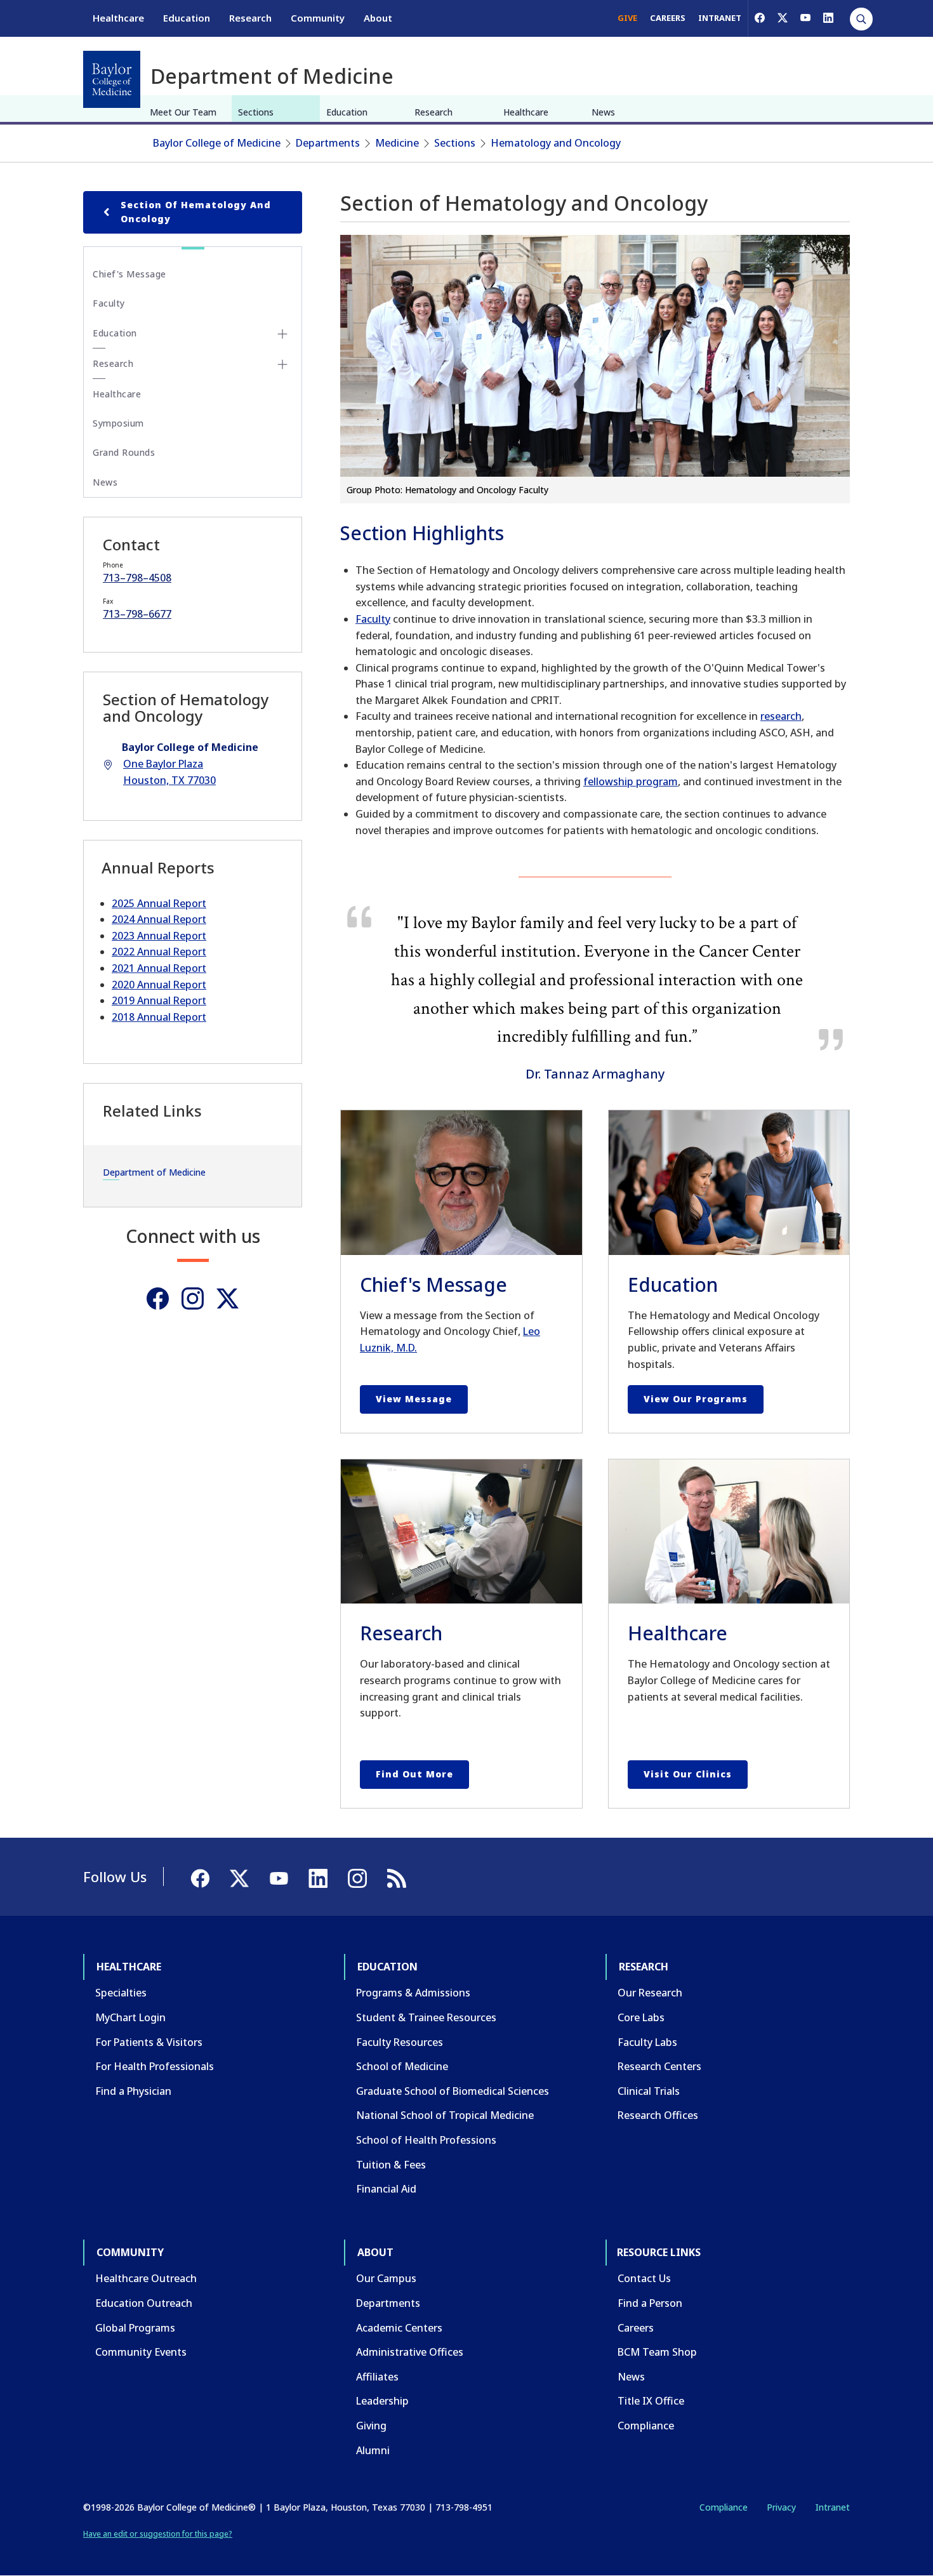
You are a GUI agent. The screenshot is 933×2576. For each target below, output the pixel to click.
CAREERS (668, 18)
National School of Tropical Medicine (445, 2115)
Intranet (832, 2507)
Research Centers (659, 2066)
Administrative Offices (410, 2352)
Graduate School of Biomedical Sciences (453, 2091)
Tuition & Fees (391, 2165)
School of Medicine (402, 2066)
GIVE (627, 18)
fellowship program (631, 781)
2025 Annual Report (159, 903)
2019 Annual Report (159, 1000)
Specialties (121, 1993)
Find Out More (414, 1774)
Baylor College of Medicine (217, 143)
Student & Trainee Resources (426, 2017)
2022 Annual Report (159, 952)
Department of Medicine (154, 1172)
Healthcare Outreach (146, 2278)
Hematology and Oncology (556, 143)
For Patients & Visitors (149, 2042)
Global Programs (135, 2328)
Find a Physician (133, 2091)
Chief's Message (129, 274)
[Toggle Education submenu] (282, 334)
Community (318, 18)
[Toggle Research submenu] (282, 364)
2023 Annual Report (159, 936)
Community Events (141, 2352)
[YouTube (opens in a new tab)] (805, 18)
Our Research (650, 1993)
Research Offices (658, 2115)
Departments (328, 143)
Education (187, 18)
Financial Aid (386, 2189)
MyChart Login (130, 2017)
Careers (636, 2328)
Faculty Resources (400, 2042)
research (781, 716)
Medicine (397, 143)
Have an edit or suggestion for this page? (158, 2534)
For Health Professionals (155, 2066)
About (378, 18)
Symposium (118, 423)
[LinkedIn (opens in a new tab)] (828, 18)
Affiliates (377, 2377)
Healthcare (118, 18)
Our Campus (386, 2278)
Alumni (373, 2450)
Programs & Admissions (413, 1993)
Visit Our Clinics (688, 1774)
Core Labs (641, 2017)
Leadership (382, 2401)
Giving (371, 2426)
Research (250, 18)
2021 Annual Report (159, 968)
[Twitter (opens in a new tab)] (228, 1298)
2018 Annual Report (159, 1017)
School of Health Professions (426, 2140)
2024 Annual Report (159, 919)
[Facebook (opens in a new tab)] (760, 18)
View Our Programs (696, 1399)
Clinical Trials (649, 2091)
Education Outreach (144, 2303)
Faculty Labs (647, 2042)
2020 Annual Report (159, 985)
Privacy (781, 2507)
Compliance (646, 2426)
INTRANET (720, 18)
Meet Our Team (183, 112)
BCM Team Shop (657, 2352)
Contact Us (644, 2278)
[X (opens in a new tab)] (783, 18)
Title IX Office (651, 2401)
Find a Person (650, 2303)
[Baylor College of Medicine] (112, 79)
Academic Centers (399, 2328)
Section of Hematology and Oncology (196, 212)
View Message (414, 1399)
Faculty (373, 619)
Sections (256, 112)
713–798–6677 (137, 614)
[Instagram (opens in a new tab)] (193, 1298)
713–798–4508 (137, 578)
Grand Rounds (124, 452)
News (603, 112)
